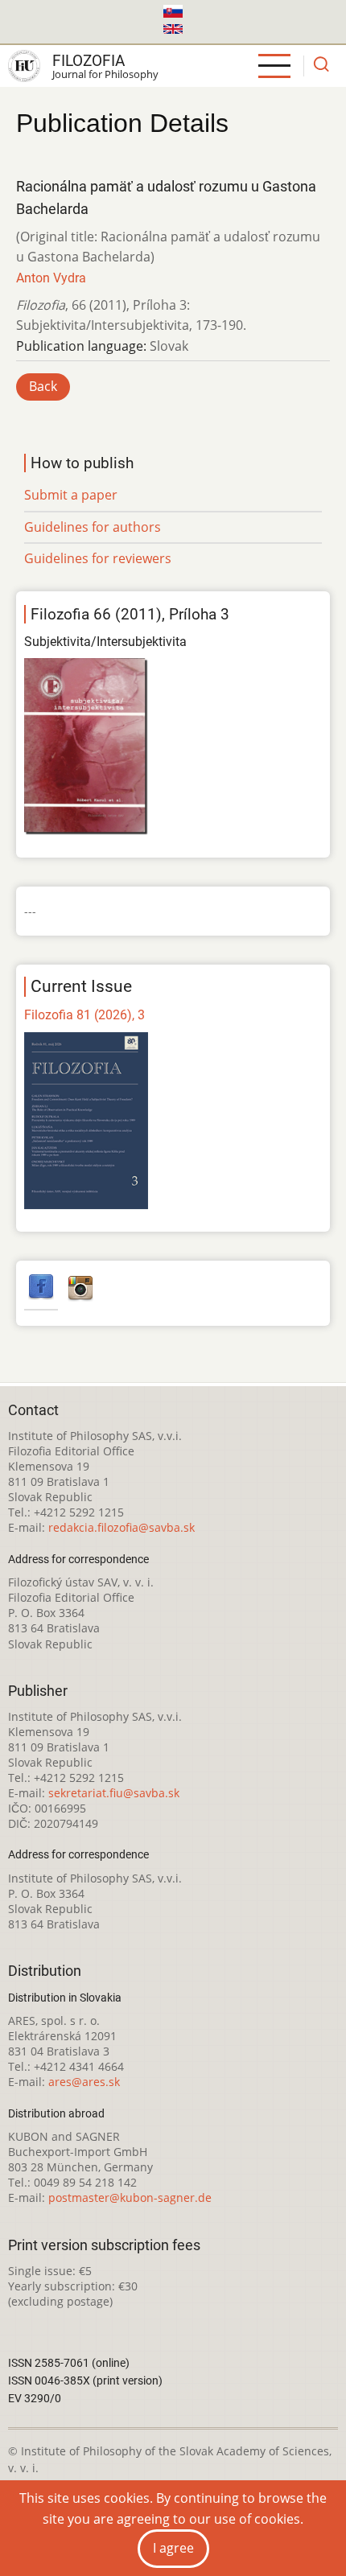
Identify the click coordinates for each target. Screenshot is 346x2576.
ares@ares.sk (84, 2082)
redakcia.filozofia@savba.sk (122, 1527)
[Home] (24, 66)
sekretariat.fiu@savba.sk (114, 1793)
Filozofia (89, 61)
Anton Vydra (51, 278)
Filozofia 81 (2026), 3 (84, 1015)
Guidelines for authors (93, 527)
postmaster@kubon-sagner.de (130, 2197)
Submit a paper (71, 495)
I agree (173, 2548)
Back (43, 386)
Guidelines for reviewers (98, 558)
